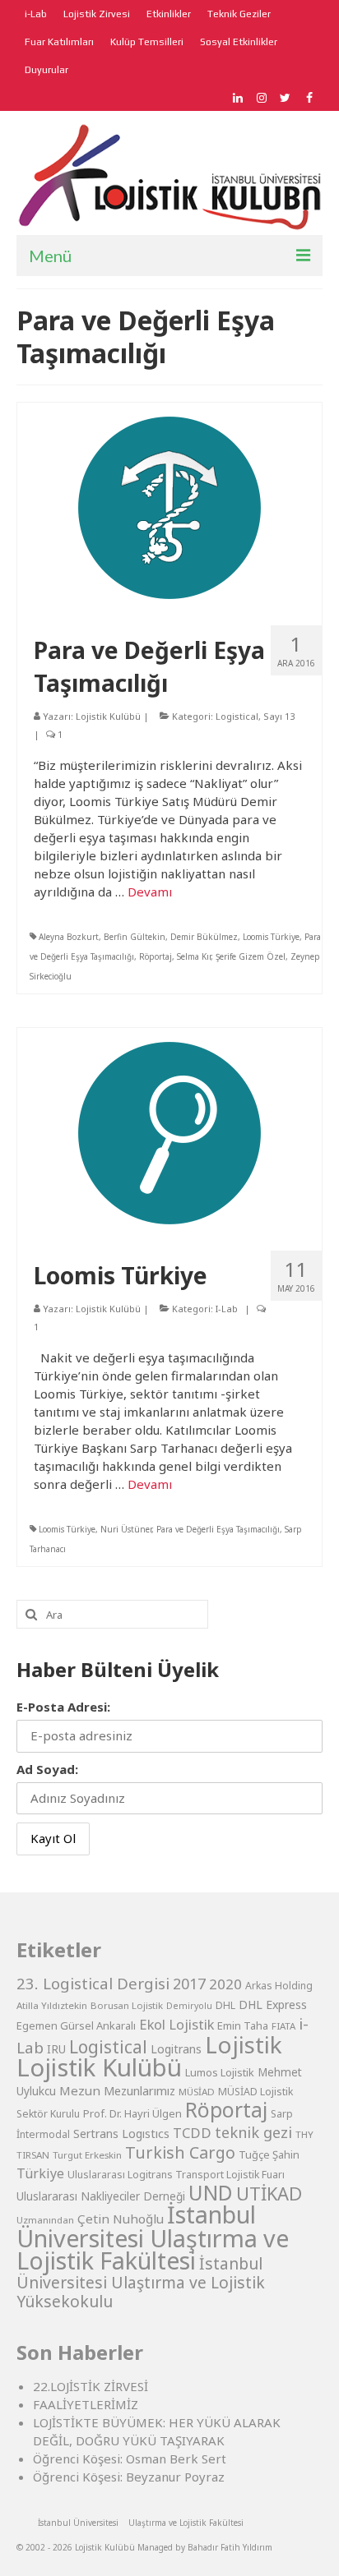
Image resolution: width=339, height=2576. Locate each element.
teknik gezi (253, 2132)
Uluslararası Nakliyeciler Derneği (101, 2196)
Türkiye (40, 2173)
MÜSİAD (197, 2092)
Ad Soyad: (47, 1769)
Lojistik (244, 2044)
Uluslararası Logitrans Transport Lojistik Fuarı (176, 2175)
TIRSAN (33, 2155)
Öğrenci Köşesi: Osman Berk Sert (130, 2458)
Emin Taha (243, 2025)
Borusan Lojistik (127, 2005)
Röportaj (156, 956)
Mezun (80, 2090)
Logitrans (176, 2049)
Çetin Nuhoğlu (121, 2219)
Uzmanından (45, 2220)
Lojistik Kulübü (108, 716)
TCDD (192, 2133)
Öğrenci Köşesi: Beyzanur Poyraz (129, 2477)
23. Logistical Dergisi (93, 1984)
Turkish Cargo (180, 2152)
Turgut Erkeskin (87, 2155)
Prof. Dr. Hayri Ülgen (132, 2113)
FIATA (283, 2026)
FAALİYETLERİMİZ (86, 2404)
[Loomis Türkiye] (169, 1131)
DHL (225, 2005)
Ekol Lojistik (176, 2024)
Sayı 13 (279, 716)
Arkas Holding (279, 1986)
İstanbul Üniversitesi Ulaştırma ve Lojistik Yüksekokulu (141, 2282)
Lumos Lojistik (220, 2072)
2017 (189, 1984)
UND (211, 2193)
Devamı (150, 892)
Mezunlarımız (139, 2090)
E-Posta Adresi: (63, 1707)
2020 (225, 1984)
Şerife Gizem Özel (251, 956)
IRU (56, 2049)
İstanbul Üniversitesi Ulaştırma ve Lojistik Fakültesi (153, 2237)
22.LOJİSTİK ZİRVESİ (91, 2386)
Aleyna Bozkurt (69, 937)
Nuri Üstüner (126, 1529)
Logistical (237, 716)
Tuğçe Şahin (269, 2154)
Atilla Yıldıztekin (52, 2005)
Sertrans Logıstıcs (121, 2134)
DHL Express (273, 2005)
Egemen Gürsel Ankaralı (76, 2025)
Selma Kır (194, 956)
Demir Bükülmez (204, 937)
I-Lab (227, 1309)
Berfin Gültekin (135, 937)
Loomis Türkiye (271, 937)
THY (304, 2134)
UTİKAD (269, 2194)
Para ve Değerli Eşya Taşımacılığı (218, 1529)
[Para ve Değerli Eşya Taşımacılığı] (169, 506)
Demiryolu (189, 2006)
